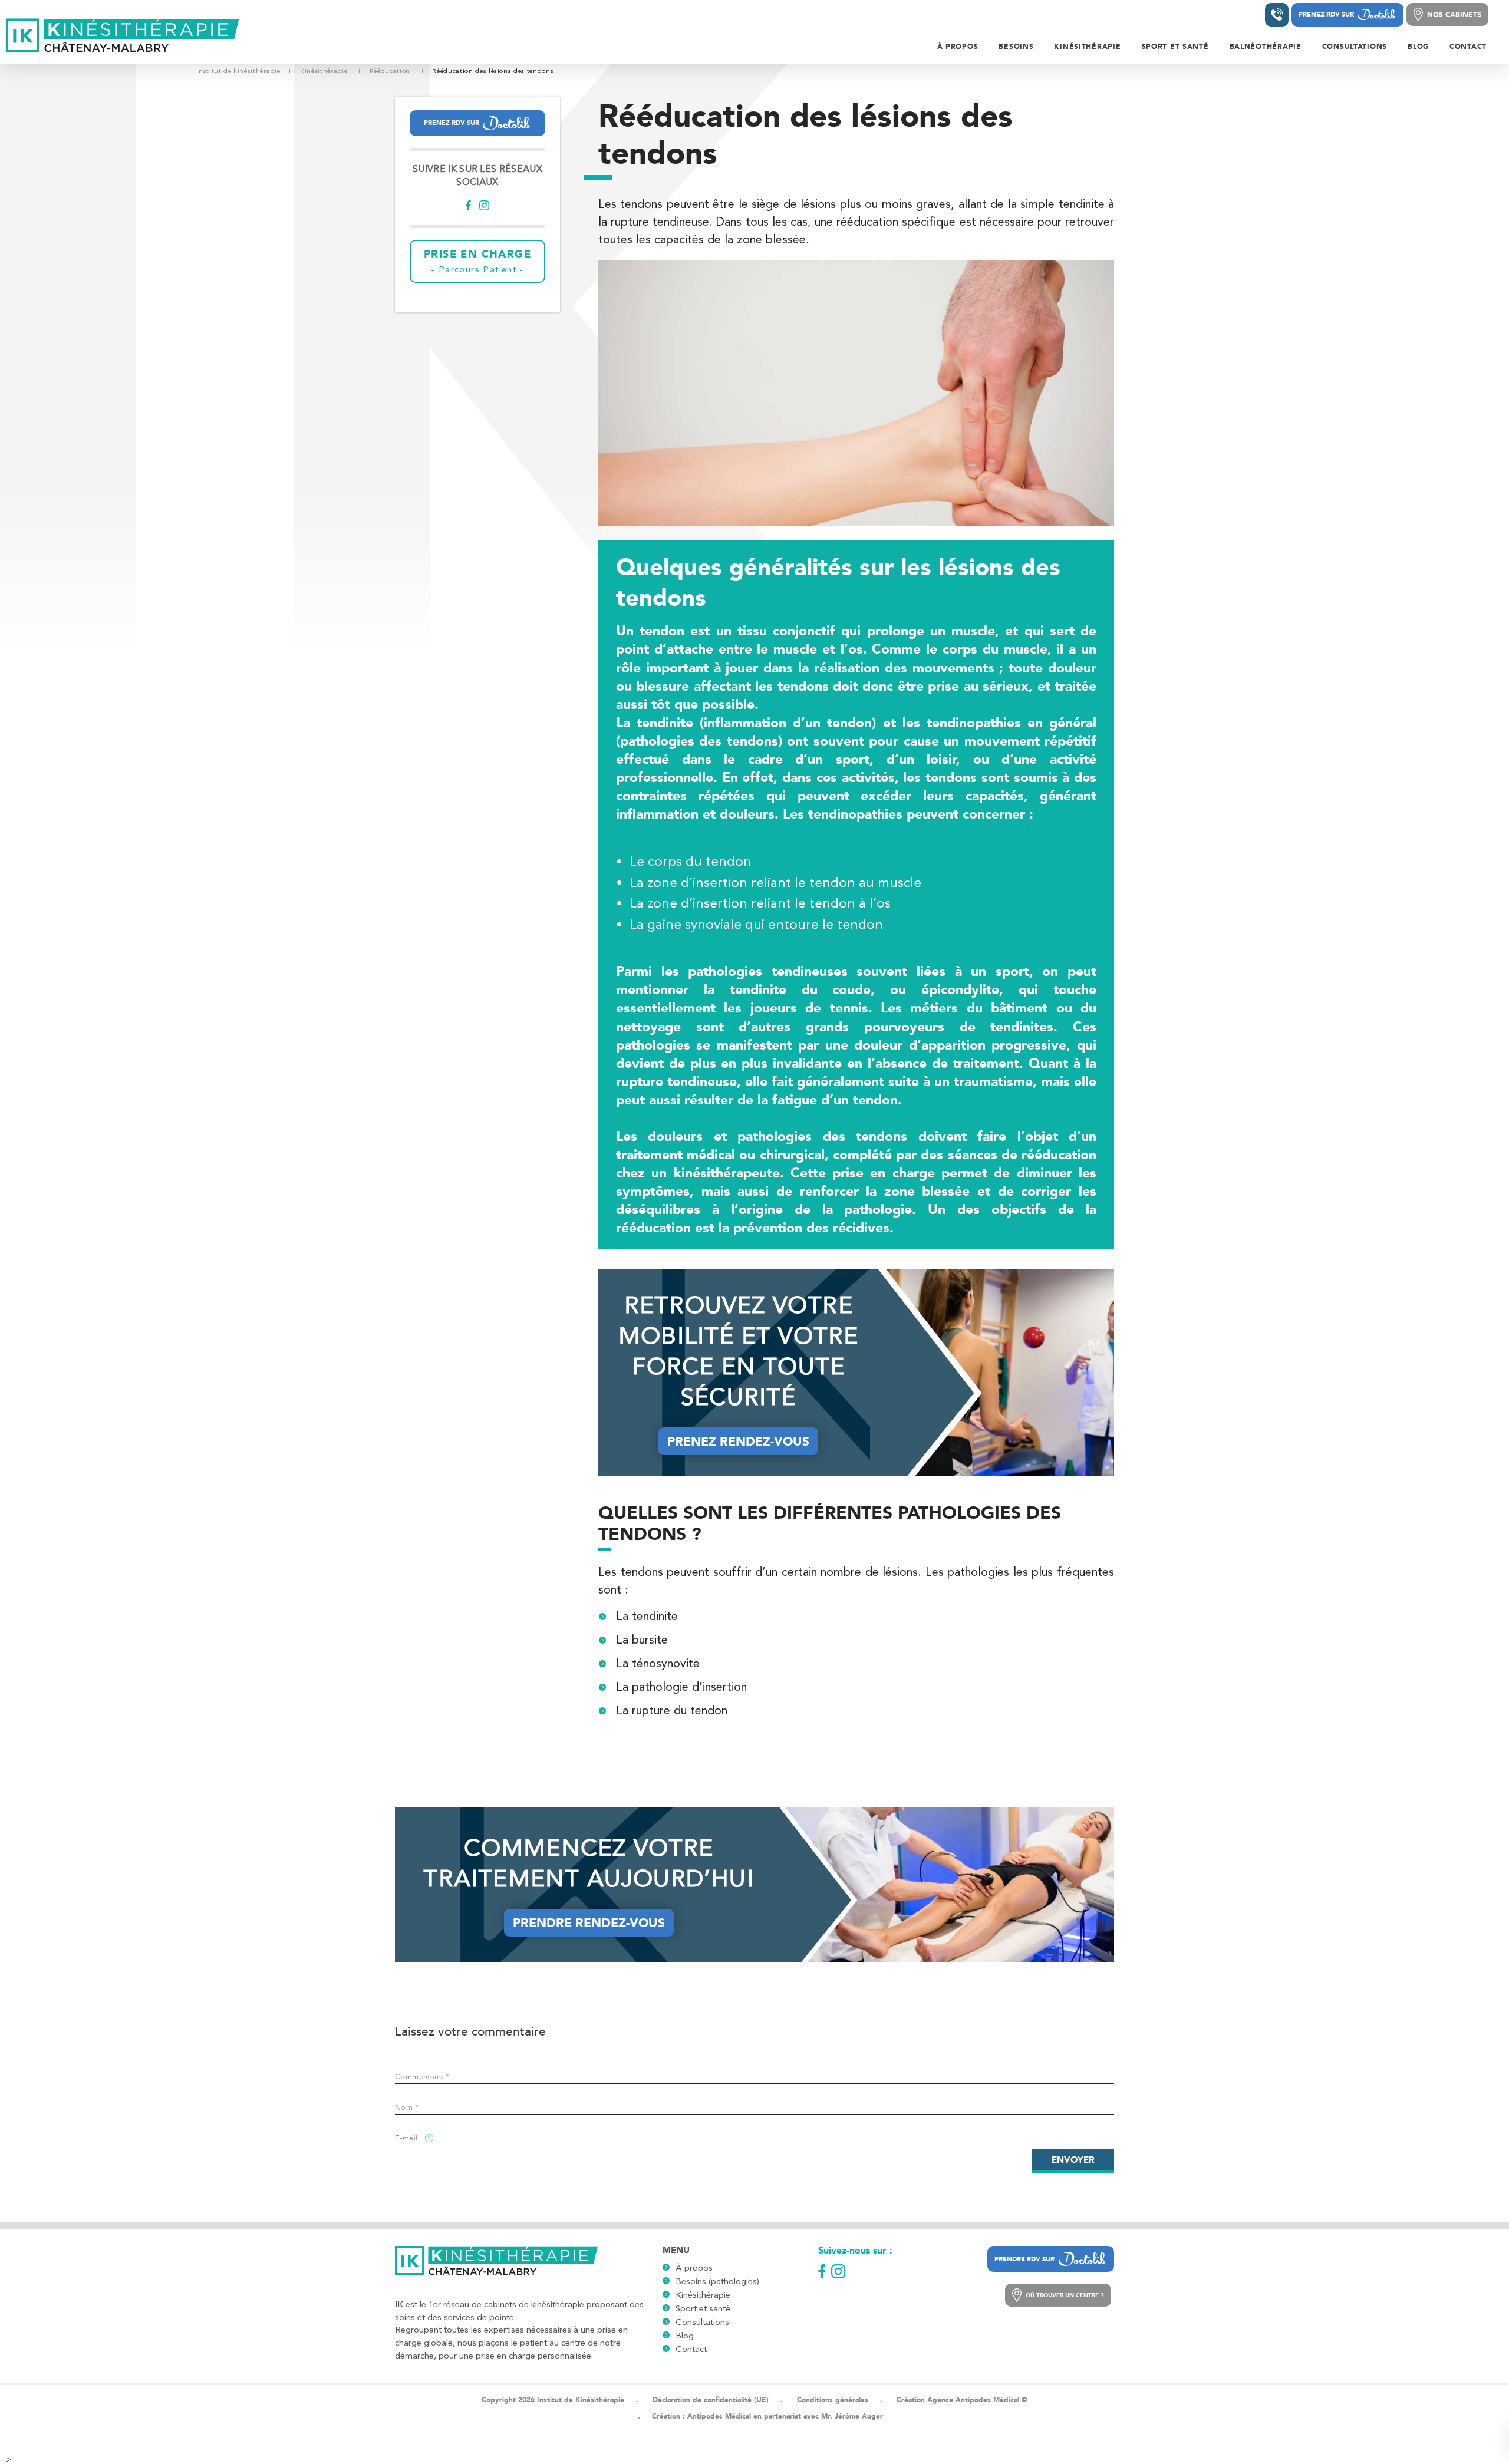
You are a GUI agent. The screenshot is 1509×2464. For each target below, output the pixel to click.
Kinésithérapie (703, 2295)
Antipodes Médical (719, 2416)
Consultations (702, 2322)
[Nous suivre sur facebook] (468, 207)
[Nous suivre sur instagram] (484, 207)
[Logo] (123, 36)
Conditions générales (833, 2400)
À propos (694, 2268)
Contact (691, 2349)
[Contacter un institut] (1277, 15)
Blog (685, 2336)
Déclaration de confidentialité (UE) (711, 2400)
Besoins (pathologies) (717, 2281)
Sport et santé (703, 2308)
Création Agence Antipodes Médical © (962, 2400)
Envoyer (1073, 2160)
